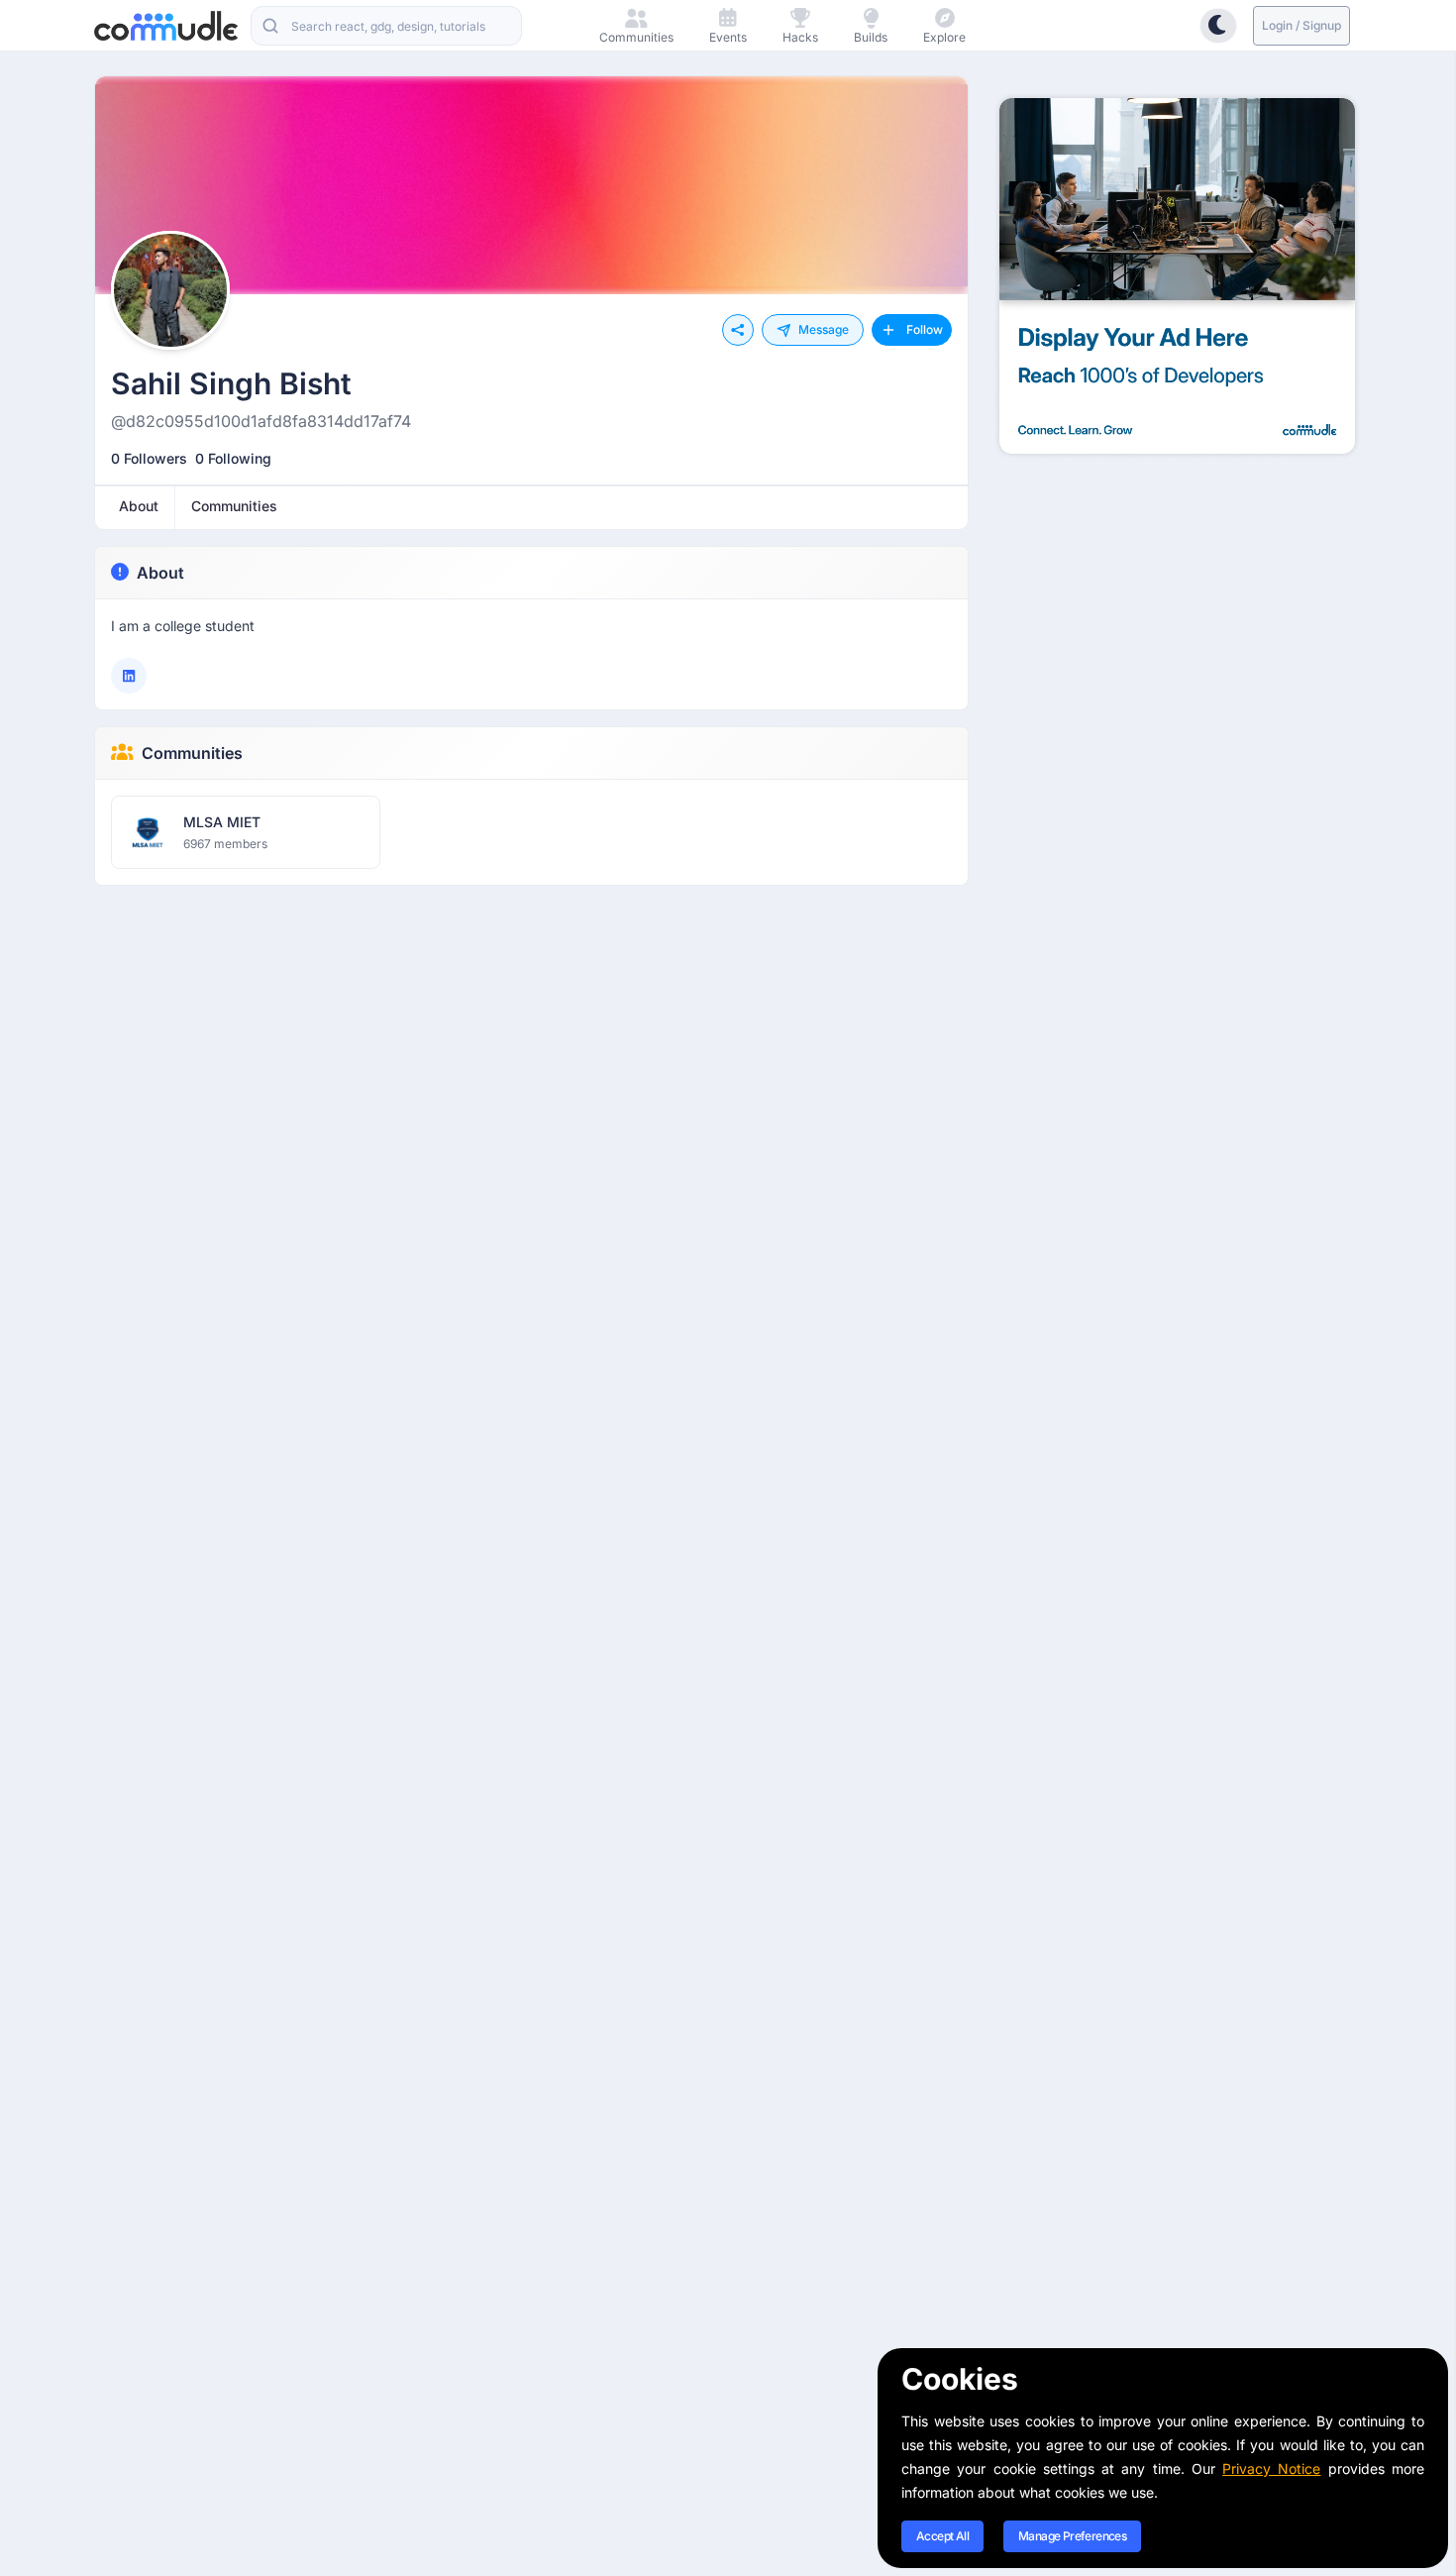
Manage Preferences (1072, 2536)
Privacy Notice (1271, 2469)
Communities (192, 753)
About (160, 573)
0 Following (233, 458)
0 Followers (149, 458)
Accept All (942, 2536)
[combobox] (386, 26)
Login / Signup (1301, 25)
